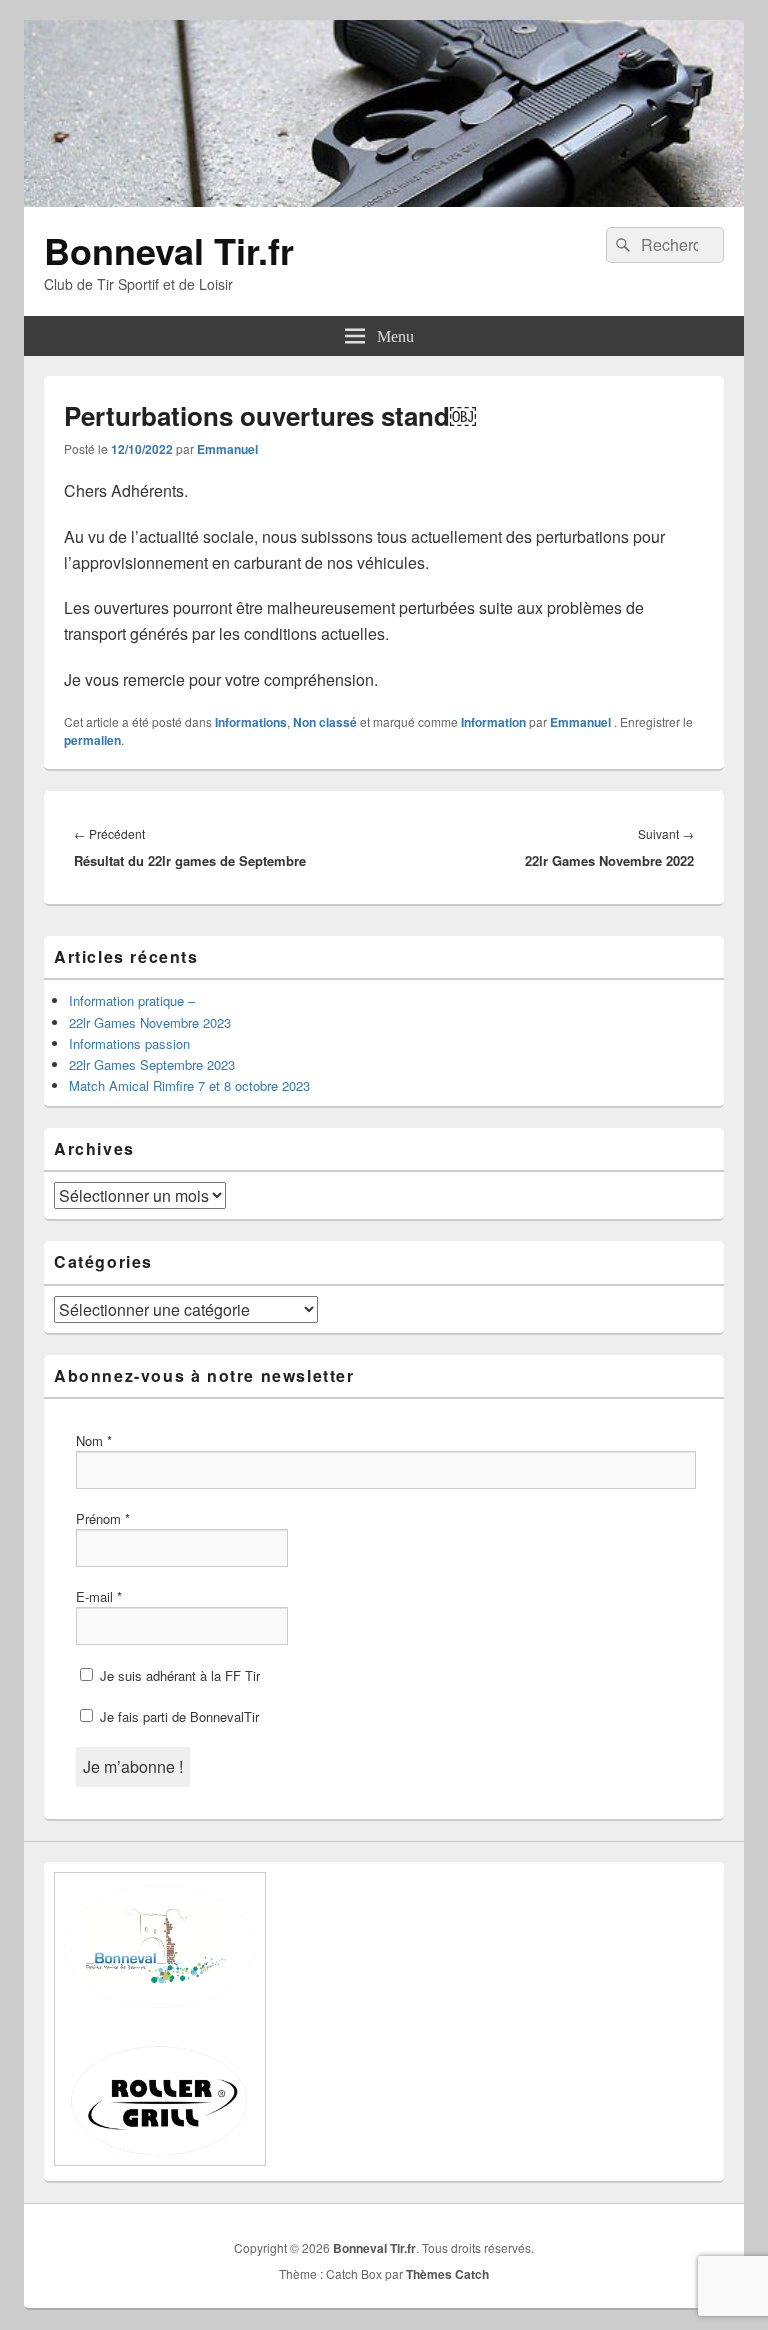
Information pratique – (132, 1000)
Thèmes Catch (447, 2274)
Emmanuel (227, 449)
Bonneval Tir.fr (169, 250)
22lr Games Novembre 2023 (150, 1022)
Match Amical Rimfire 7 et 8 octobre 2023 (189, 1085)
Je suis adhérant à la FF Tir (178, 1675)
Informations (251, 722)
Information (493, 722)
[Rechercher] (621, 245)
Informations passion (129, 1043)
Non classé (325, 722)
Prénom (103, 1518)
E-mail (99, 1596)
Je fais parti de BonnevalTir (177, 1716)
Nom (94, 1440)
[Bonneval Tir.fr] (384, 200)
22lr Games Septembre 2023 (152, 1064)
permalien (92, 740)
